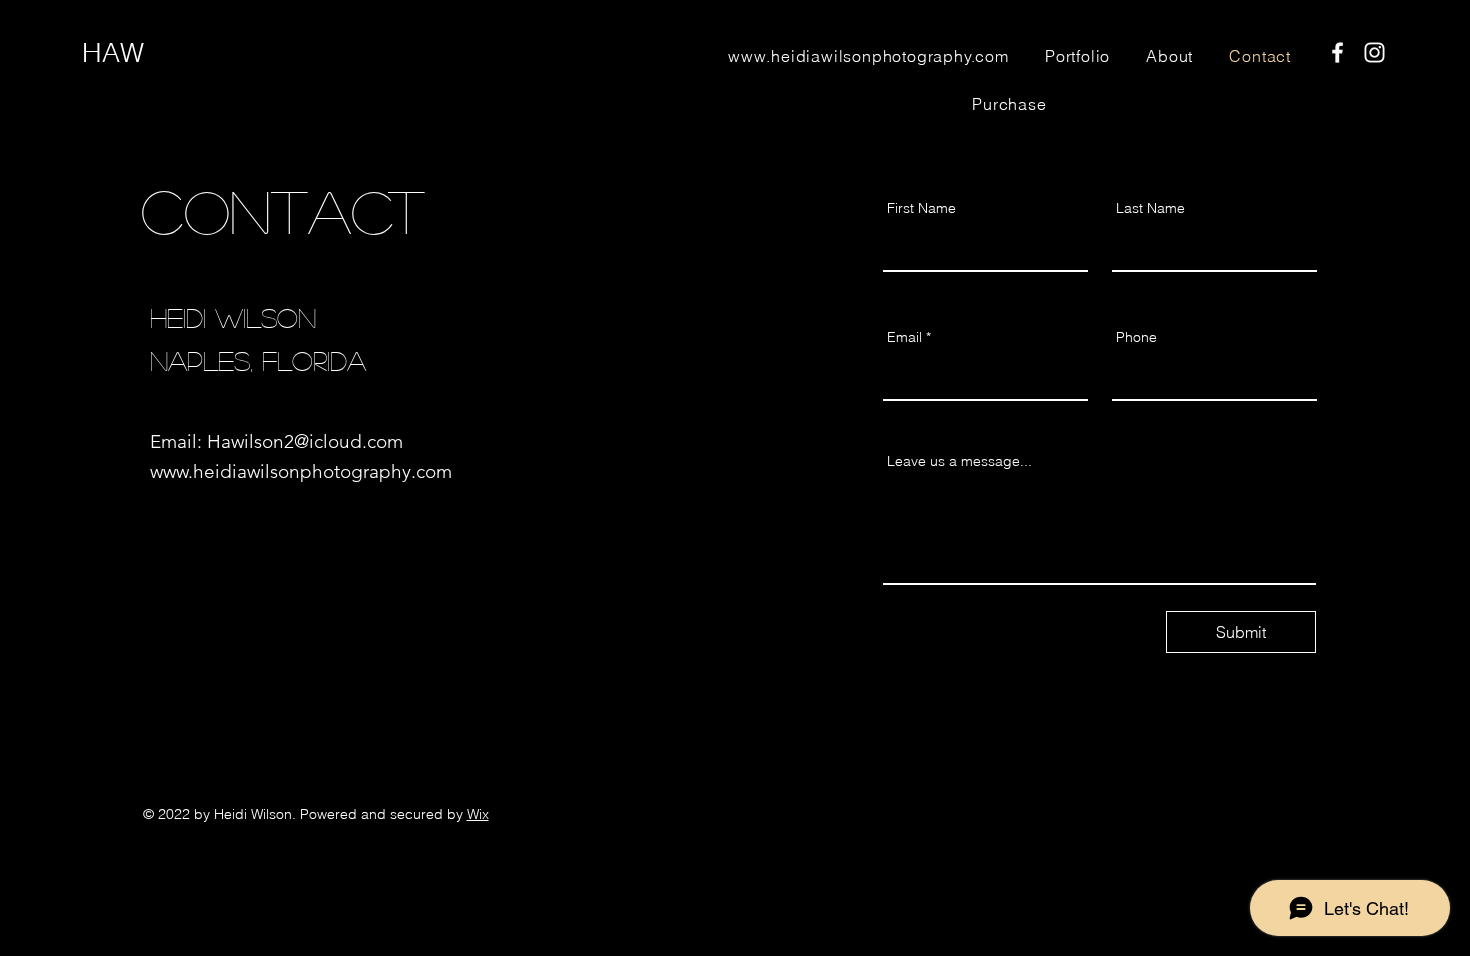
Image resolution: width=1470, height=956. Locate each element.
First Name (921, 208)
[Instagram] (1374, 52)
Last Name (1150, 208)
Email (904, 337)
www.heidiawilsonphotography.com (301, 471)
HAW (113, 52)
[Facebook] (1337, 52)
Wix (478, 814)
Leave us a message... (959, 461)
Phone (1136, 337)
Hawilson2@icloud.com (305, 441)
